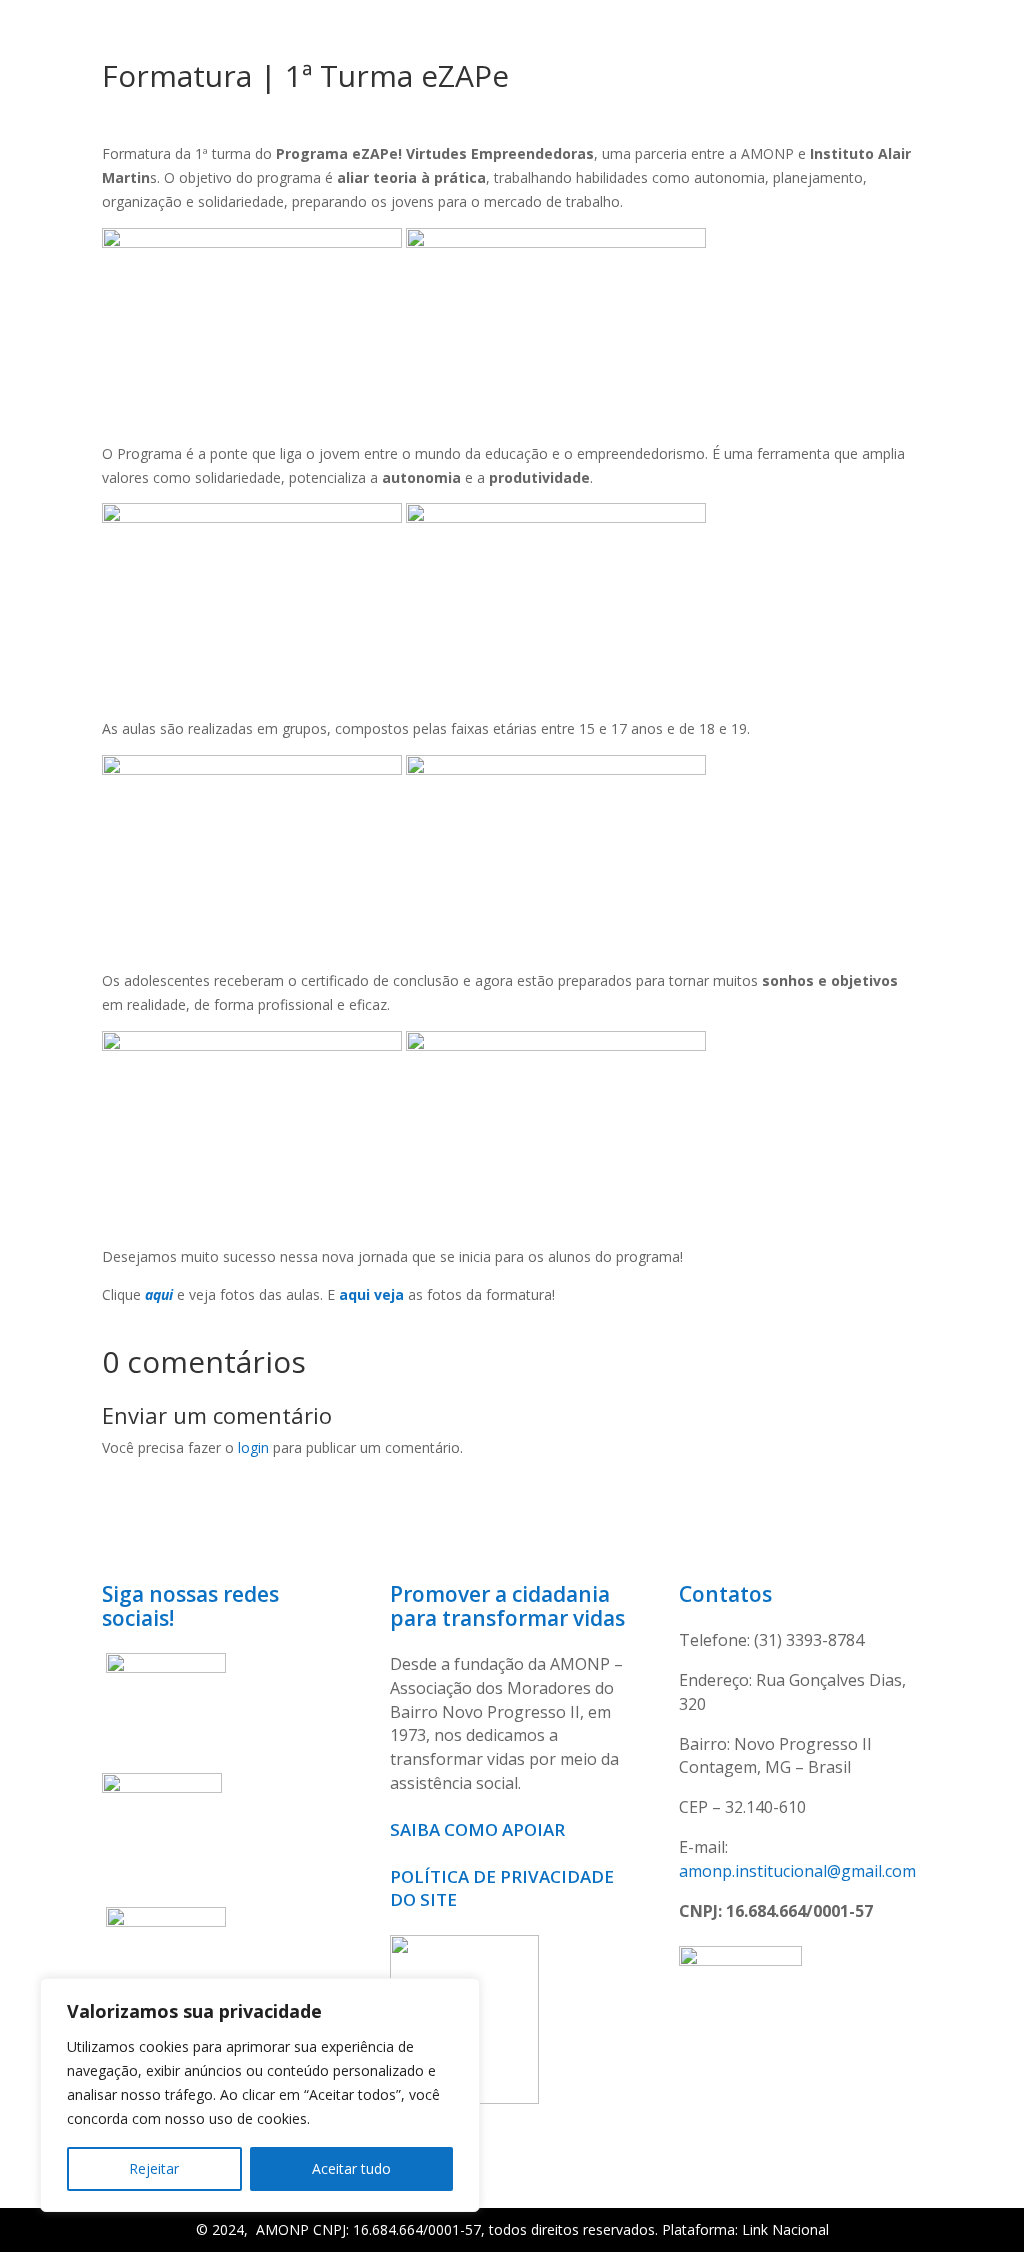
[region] (260, 2095)
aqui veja (371, 1294)
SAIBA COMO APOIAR (479, 1829)
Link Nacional (785, 2229)
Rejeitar (154, 2168)
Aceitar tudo (351, 2168)
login (253, 1447)
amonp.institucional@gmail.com (797, 1871)
